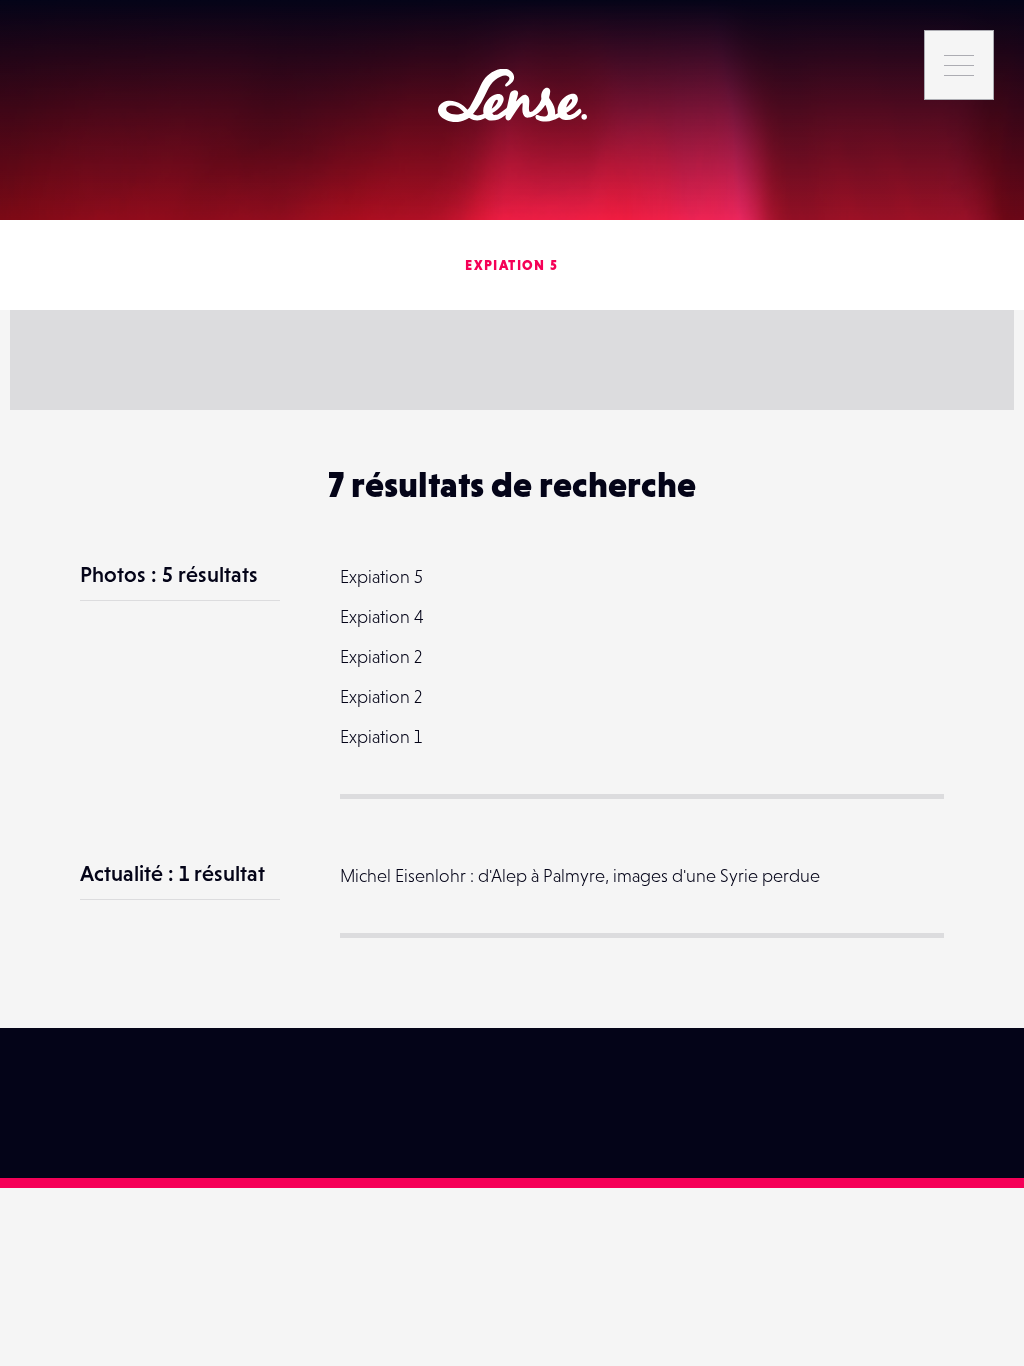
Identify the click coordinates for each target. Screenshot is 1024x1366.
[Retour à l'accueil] (512, 95)
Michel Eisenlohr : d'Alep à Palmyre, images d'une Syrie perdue (580, 875)
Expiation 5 (511, 265)
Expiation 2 (381, 656)
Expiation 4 (382, 616)
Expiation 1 (381, 736)
